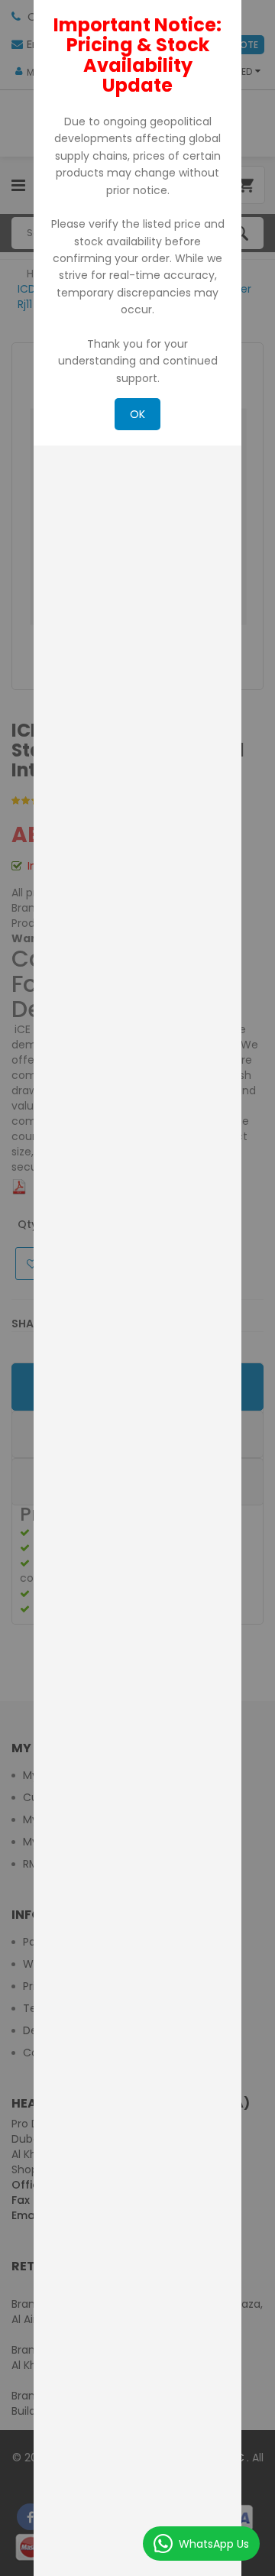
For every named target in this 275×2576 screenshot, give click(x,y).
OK (137, 414)
